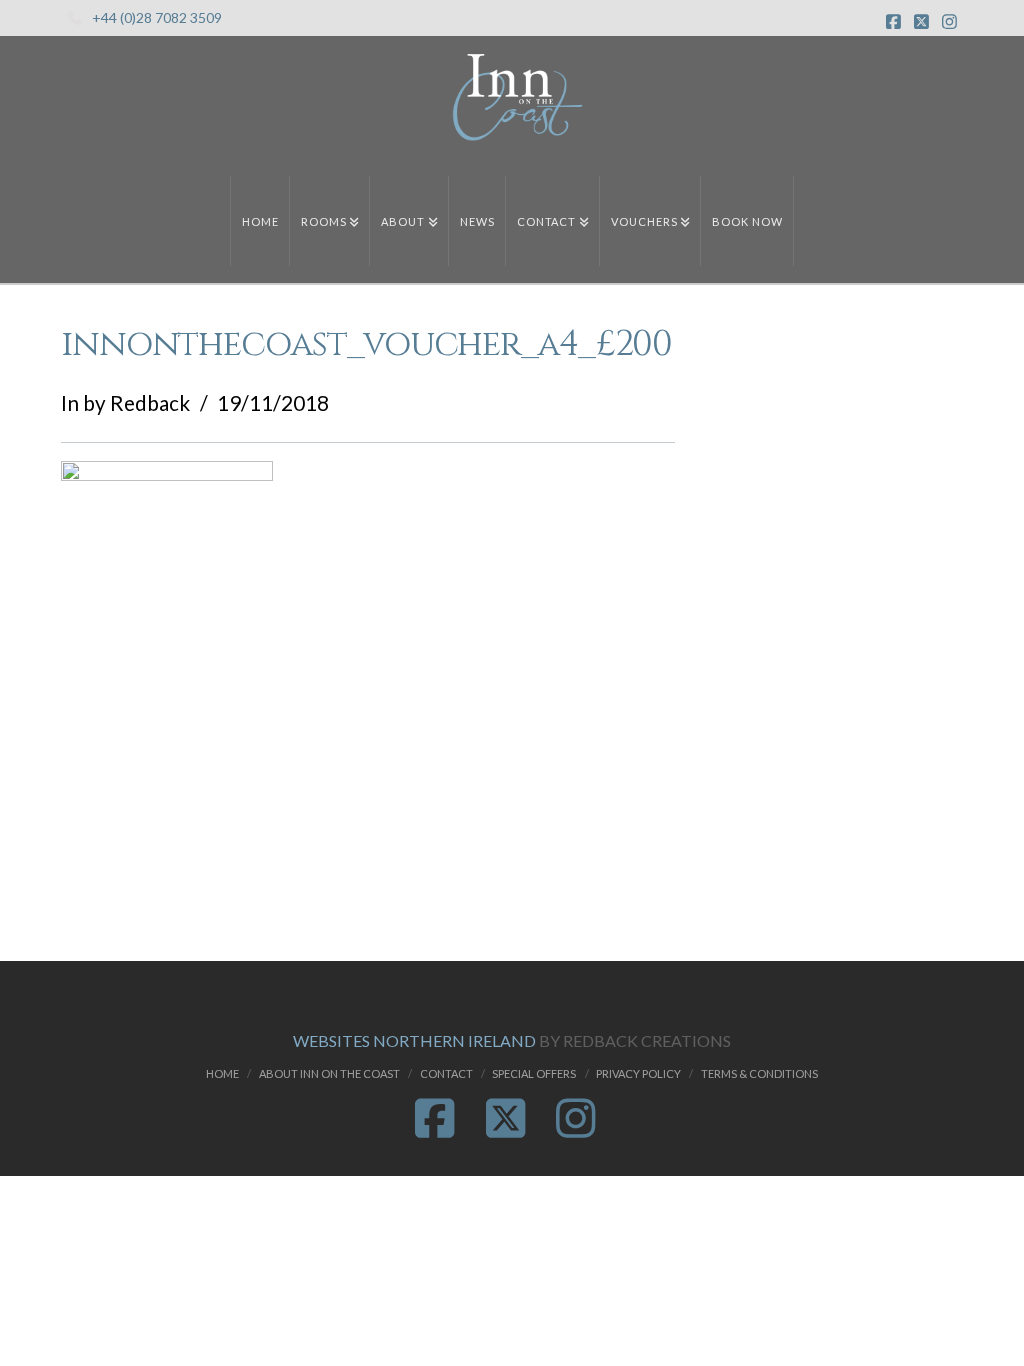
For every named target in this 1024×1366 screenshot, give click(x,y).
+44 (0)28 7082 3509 (157, 17)
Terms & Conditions (759, 1073)
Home (222, 1073)
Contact (446, 1073)
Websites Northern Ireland (414, 1040)
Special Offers (534, 1073)
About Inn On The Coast (329, 1073)
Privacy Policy (638, 1073)
